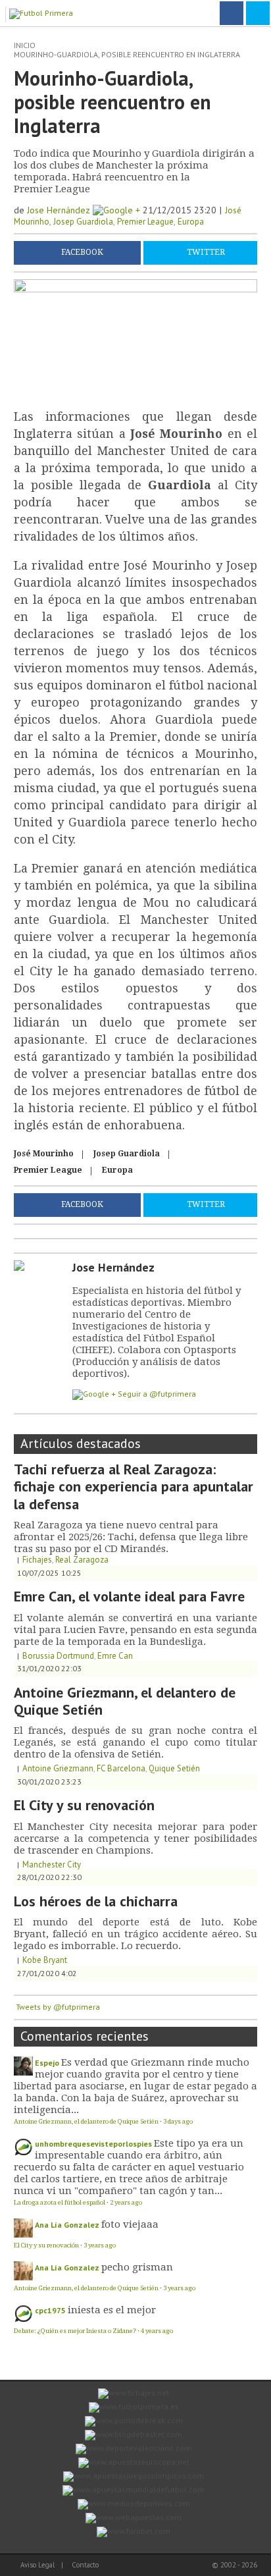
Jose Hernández (60, 210)
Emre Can (115, 1656)
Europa (191, 222)
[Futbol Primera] (43, 12)
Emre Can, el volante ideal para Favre (129, 1596)
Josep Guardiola (83, 222)
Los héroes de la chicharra (96, 1901)
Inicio (25, 45)
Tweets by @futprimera (58, 2007)
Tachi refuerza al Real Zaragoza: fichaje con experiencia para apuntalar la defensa (134, 1487)
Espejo (47, 2063)
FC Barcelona (121, 1768)
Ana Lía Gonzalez (67, 2225)
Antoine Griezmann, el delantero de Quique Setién (125, 1701)
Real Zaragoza (82, 1560)
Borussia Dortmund (58, 1656)
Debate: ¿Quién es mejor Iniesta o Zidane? (75, 2331)
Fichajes (37, 1560)
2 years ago (126, 2202)
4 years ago (157, 2331)
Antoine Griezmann (58, 1768)
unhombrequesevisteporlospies (93, 2144)
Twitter (206, 253)
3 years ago (100, 2245)
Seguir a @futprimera (157, 1394)
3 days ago (178, 2121)
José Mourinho (44, 1154)
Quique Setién (174, 1768)
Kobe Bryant (45, 1960)
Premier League (145, 222)
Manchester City (52, 1865)
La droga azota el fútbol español (60, 2202)
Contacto (85, 2565)
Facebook (82, 253)
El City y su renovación (84, 1805)
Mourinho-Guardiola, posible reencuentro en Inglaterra (127, 54)
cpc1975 (50, 2310)
